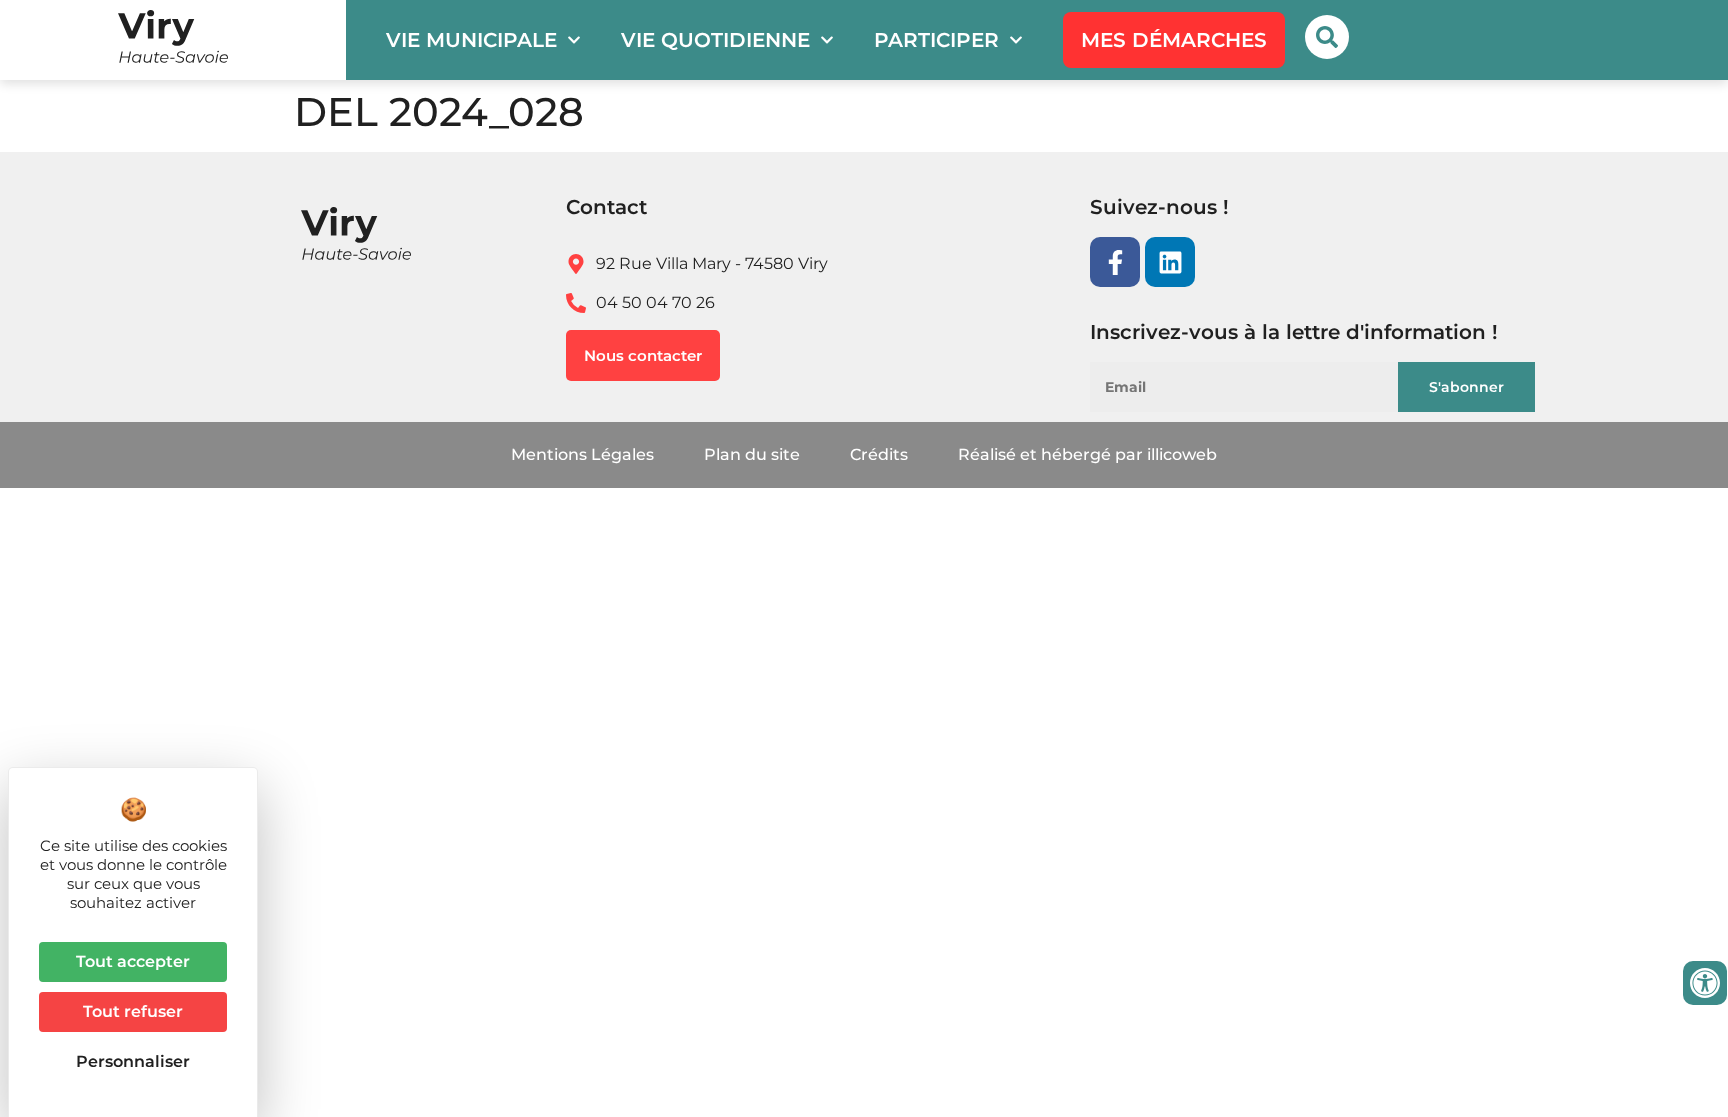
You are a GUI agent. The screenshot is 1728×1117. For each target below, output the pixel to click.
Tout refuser (133, 1011)
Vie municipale (471, 40)
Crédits (879, 454)
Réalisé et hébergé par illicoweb (1087, 454)
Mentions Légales (582, 454)
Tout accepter (133, 961)
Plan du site (752, 454)
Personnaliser (133, 1061)
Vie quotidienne (715, 40)
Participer (936, 40)
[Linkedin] (1170, 262)
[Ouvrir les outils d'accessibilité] (1705, 983)
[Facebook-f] (1115, 262)
